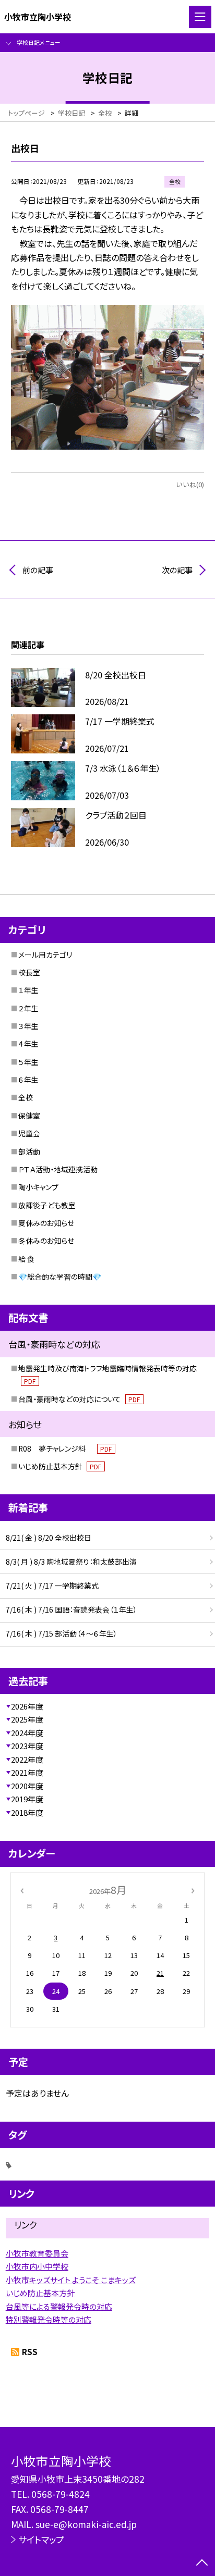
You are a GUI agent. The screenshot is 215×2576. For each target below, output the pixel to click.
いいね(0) (190, 484)
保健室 (29, 1116)
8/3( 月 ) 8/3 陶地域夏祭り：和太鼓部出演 (71, 1562)
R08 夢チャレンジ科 (65, 1448)
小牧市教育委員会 (37, 2253)
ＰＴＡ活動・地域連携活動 (58, 1169)
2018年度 (27, 1812)
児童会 (29, 1133)
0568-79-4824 (61, 2494)
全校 (26, 1097)
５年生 (28, 1062)
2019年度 (27, 1799)
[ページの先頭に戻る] (202, 2563)
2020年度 (27, 1786)
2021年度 (27, 1772)
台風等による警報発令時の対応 (59, 2306)
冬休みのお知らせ (46, 1241)
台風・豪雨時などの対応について (79, 1399)
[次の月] (193, 1890)
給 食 (26, 1259)
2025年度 (27, 1719)
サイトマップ (41, 2539)
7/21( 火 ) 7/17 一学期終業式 (52, 1586)
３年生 (28, 1026)
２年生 (28, 1008)
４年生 (28, 1044)
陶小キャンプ (38, 1187)
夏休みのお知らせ (46, 1223)
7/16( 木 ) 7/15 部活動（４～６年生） (62, 1633)
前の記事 (38, 570)
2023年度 (27, 1746)
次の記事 (177, 570)
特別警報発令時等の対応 (49, 2319)
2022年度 (27, 1759)
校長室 (29, 972)
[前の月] (22, 1890)
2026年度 (27, 1706)
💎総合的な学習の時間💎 (60, 1277)
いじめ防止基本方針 (60, 1466)
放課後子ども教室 (47, 1205)
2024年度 (27, 1733)
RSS (30, 2352)
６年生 (28, 1080)
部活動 (29, 1151)
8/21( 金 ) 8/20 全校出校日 (49, 1538)
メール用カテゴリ (45, 955)
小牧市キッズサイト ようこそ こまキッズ (71, 2280)
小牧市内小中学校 (37, 2266)
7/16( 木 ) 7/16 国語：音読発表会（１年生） (71, 1609)
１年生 (28, 990)
